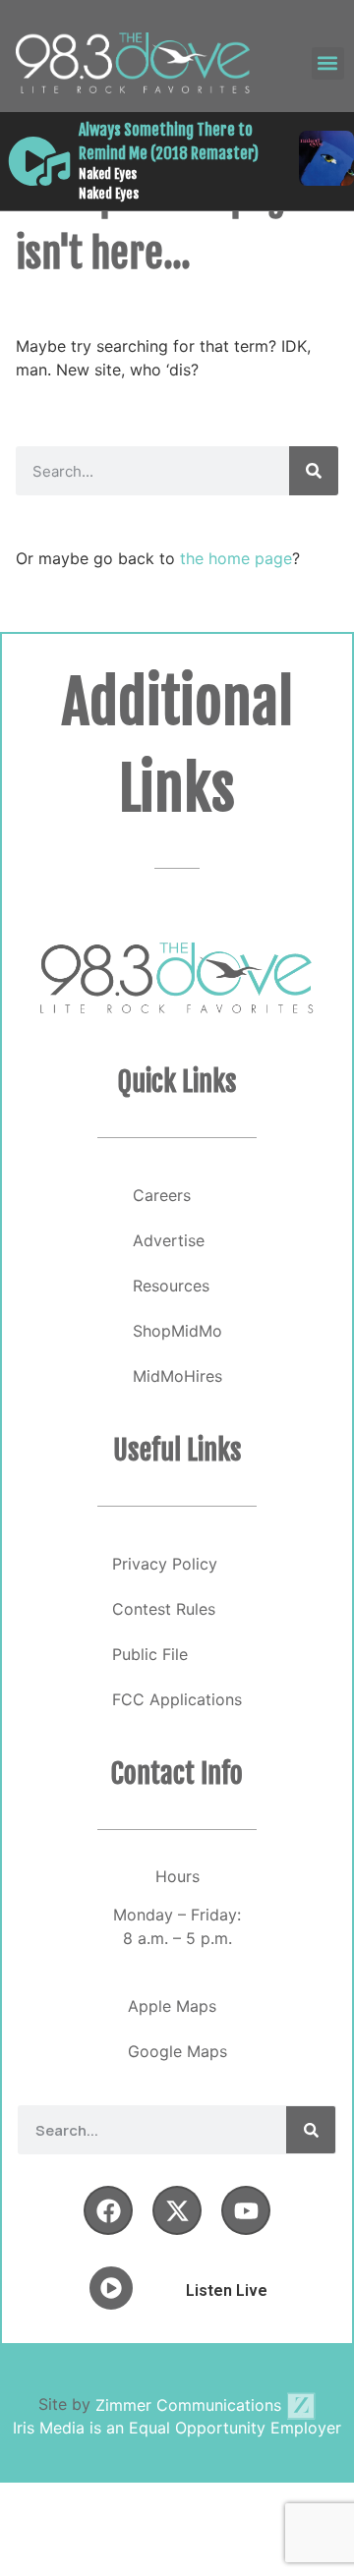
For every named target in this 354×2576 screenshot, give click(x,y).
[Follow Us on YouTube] (246, 2210)
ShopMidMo (177, 1331)
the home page (236, 558)
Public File (150, 1654)
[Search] (314, 471)
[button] (328, 63)
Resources (171, 1286)
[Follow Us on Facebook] (108, 2210)
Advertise (169, 1240)
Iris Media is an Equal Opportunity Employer (177, 2428)
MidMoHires (177, 1376)
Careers (162, 1195)
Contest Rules (164, 1609)
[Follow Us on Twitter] (177, 2210)
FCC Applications (177, 1699)
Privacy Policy (165, 1564)
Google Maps (177, 2051)
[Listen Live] (39, 161)
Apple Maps (172, 2006)
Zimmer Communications (191, 2405)
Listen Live (227, 2290)
